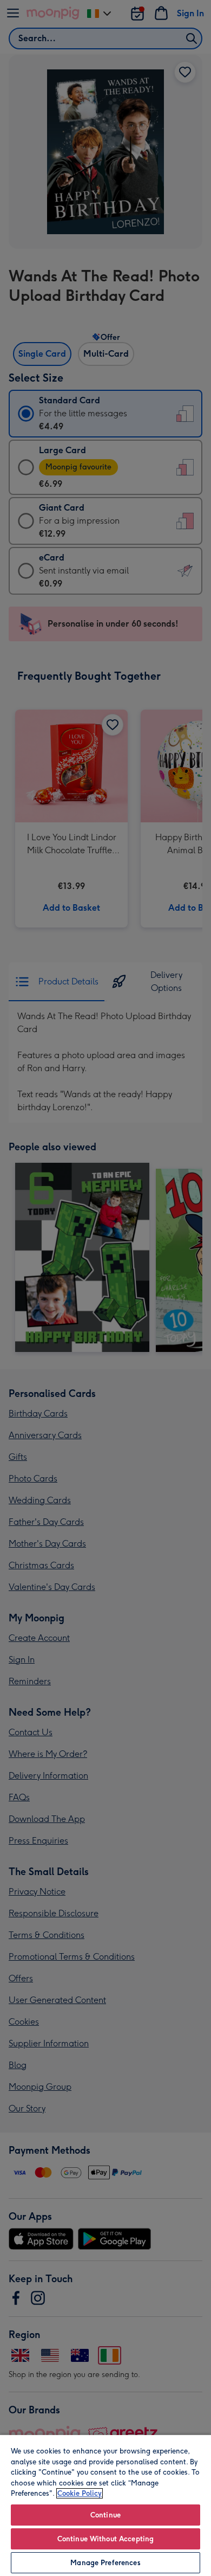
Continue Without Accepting (105, 2539)
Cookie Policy (80, 2493)
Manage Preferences (105, 2563)
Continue (105, 2515)
